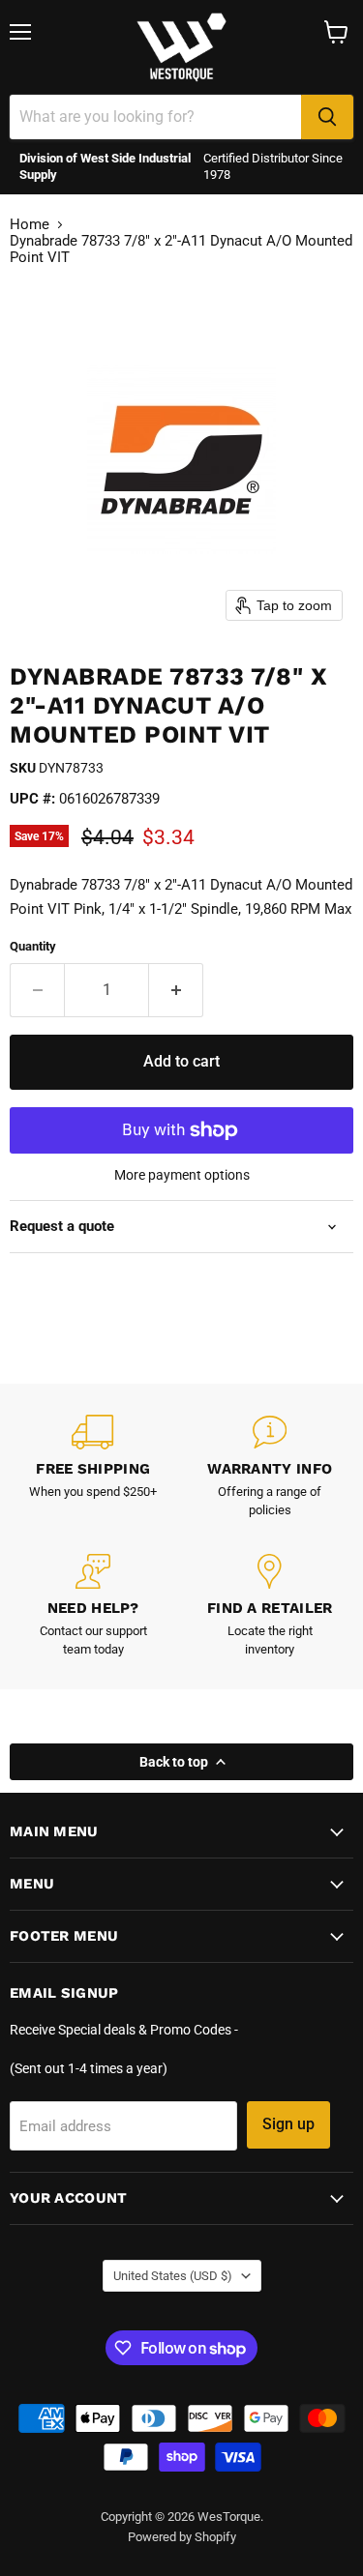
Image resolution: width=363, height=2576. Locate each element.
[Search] (327, 117)
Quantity (33, 946)
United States (173, 2276)
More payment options (182, 1175)
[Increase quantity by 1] (176, 990)
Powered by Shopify (182, 2537)
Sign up (288, 2124)
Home (30, 225)
